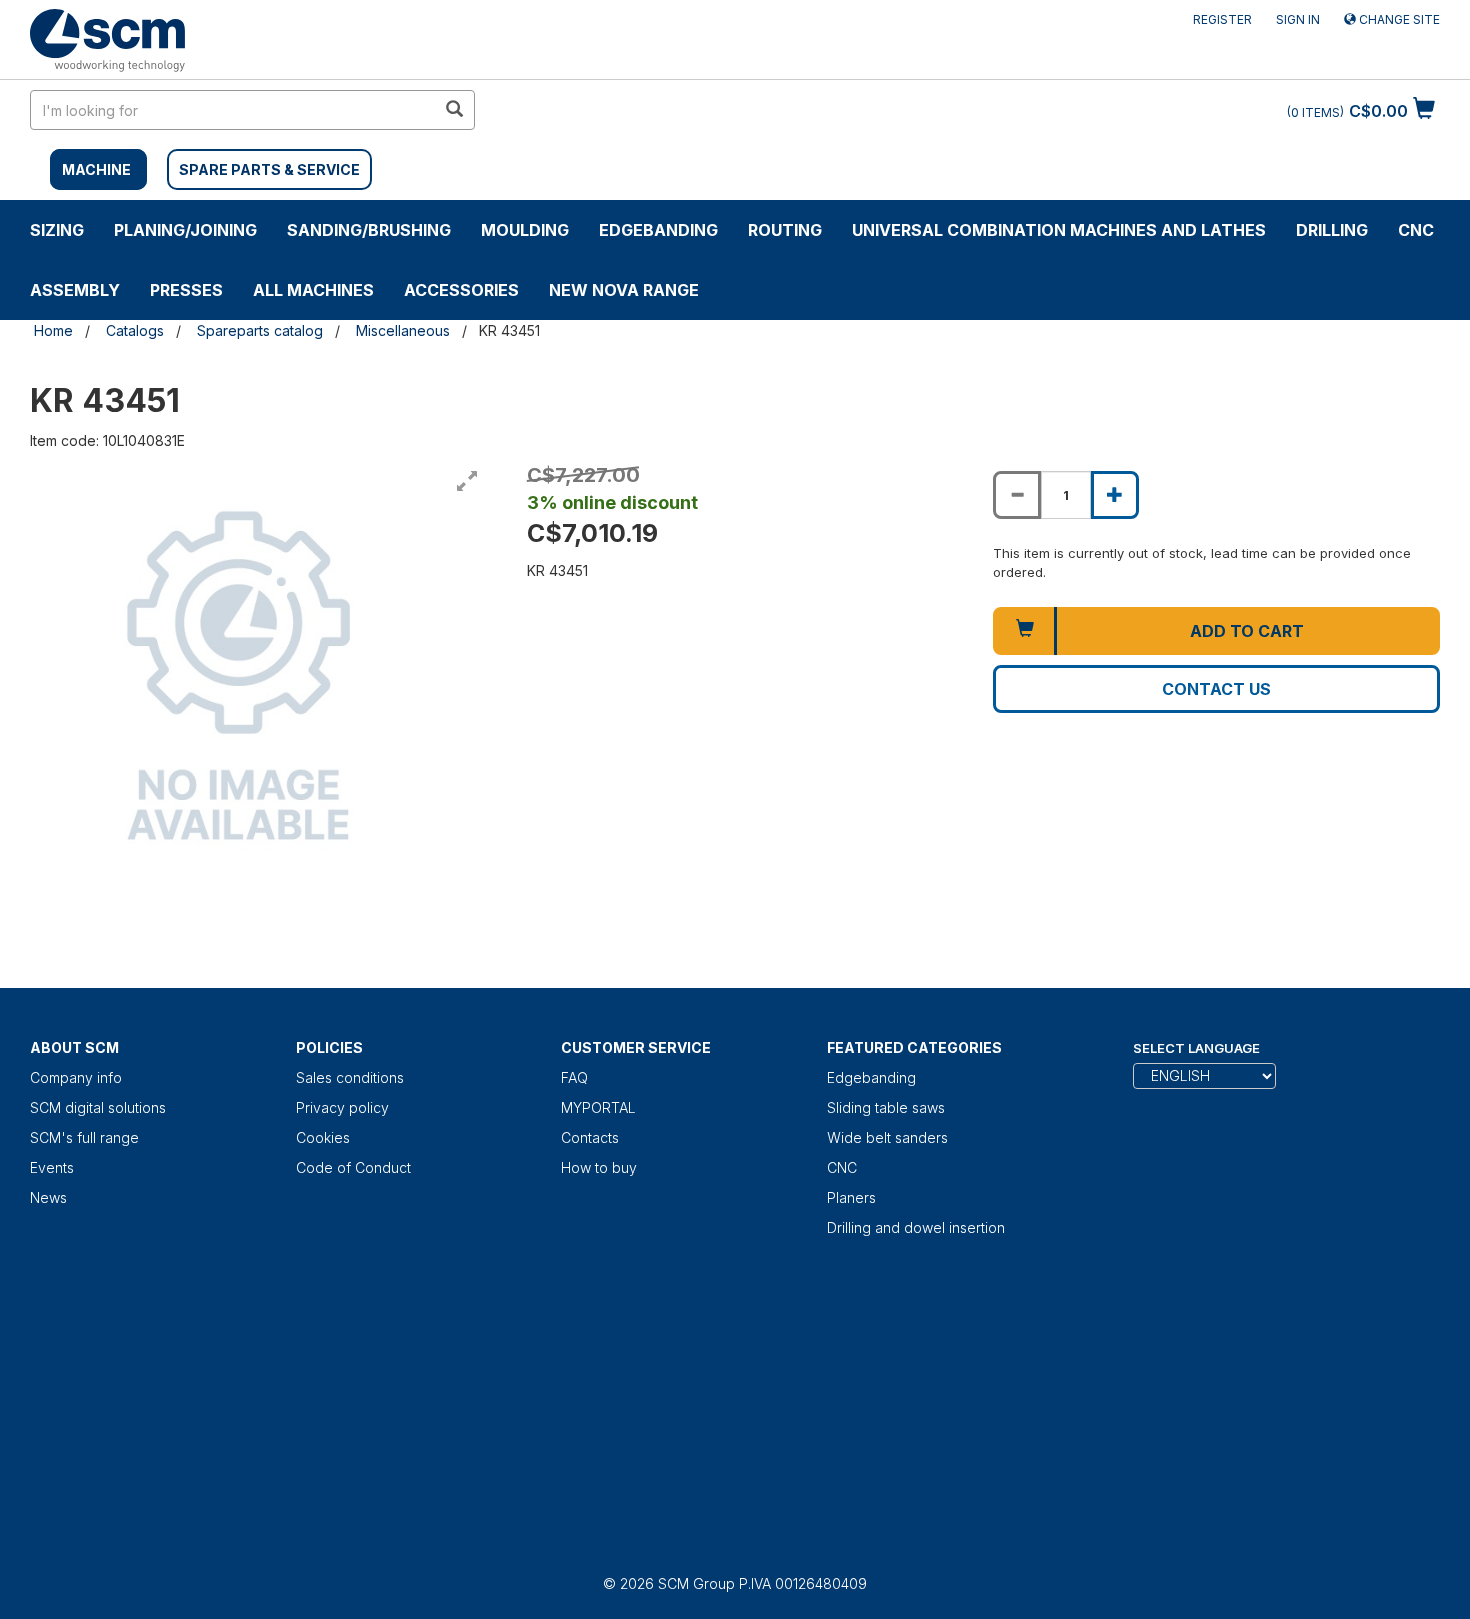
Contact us (1216, 689)
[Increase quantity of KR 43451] (1115, 495)
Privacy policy (342, 1107)
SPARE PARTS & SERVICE (269, 169)
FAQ (574, 1077)
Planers (851, 1197)
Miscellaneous (403, 330)
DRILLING (1332, 230)
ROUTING (785, 230)
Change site (1398, 19)
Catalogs (135, 330)
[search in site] (454, 110)
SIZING (57, 230)
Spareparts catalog (260, 330)
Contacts (590, 1137)
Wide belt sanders (887, 1137)
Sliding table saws (886, 1107)
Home (53, 330)
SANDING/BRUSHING (369, 230)
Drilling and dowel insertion (916, 1227)
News (48, 1197)
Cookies (323, 1137)
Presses (186, 290)
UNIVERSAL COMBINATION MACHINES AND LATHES (1059, 230)
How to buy (599, 1167)
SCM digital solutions (98, 1107)
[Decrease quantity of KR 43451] (1017, 495)
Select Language (1196, 1048)
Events (52, 1167)
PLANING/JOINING (185, 230)
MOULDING (525, 230)
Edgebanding (658, 230)
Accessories (461, 290)
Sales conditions (350, 1077)
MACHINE (96, 169)
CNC (1416, 230)
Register (1222, 19)
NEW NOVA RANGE (624, 290)
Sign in (1298, 19)
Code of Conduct (353, 1167)
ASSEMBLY (75, 290)
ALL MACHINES (313, 290)
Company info (76, 1077)
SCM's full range (84, 1137)
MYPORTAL (598, 1107)
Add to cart (1247, 631)
